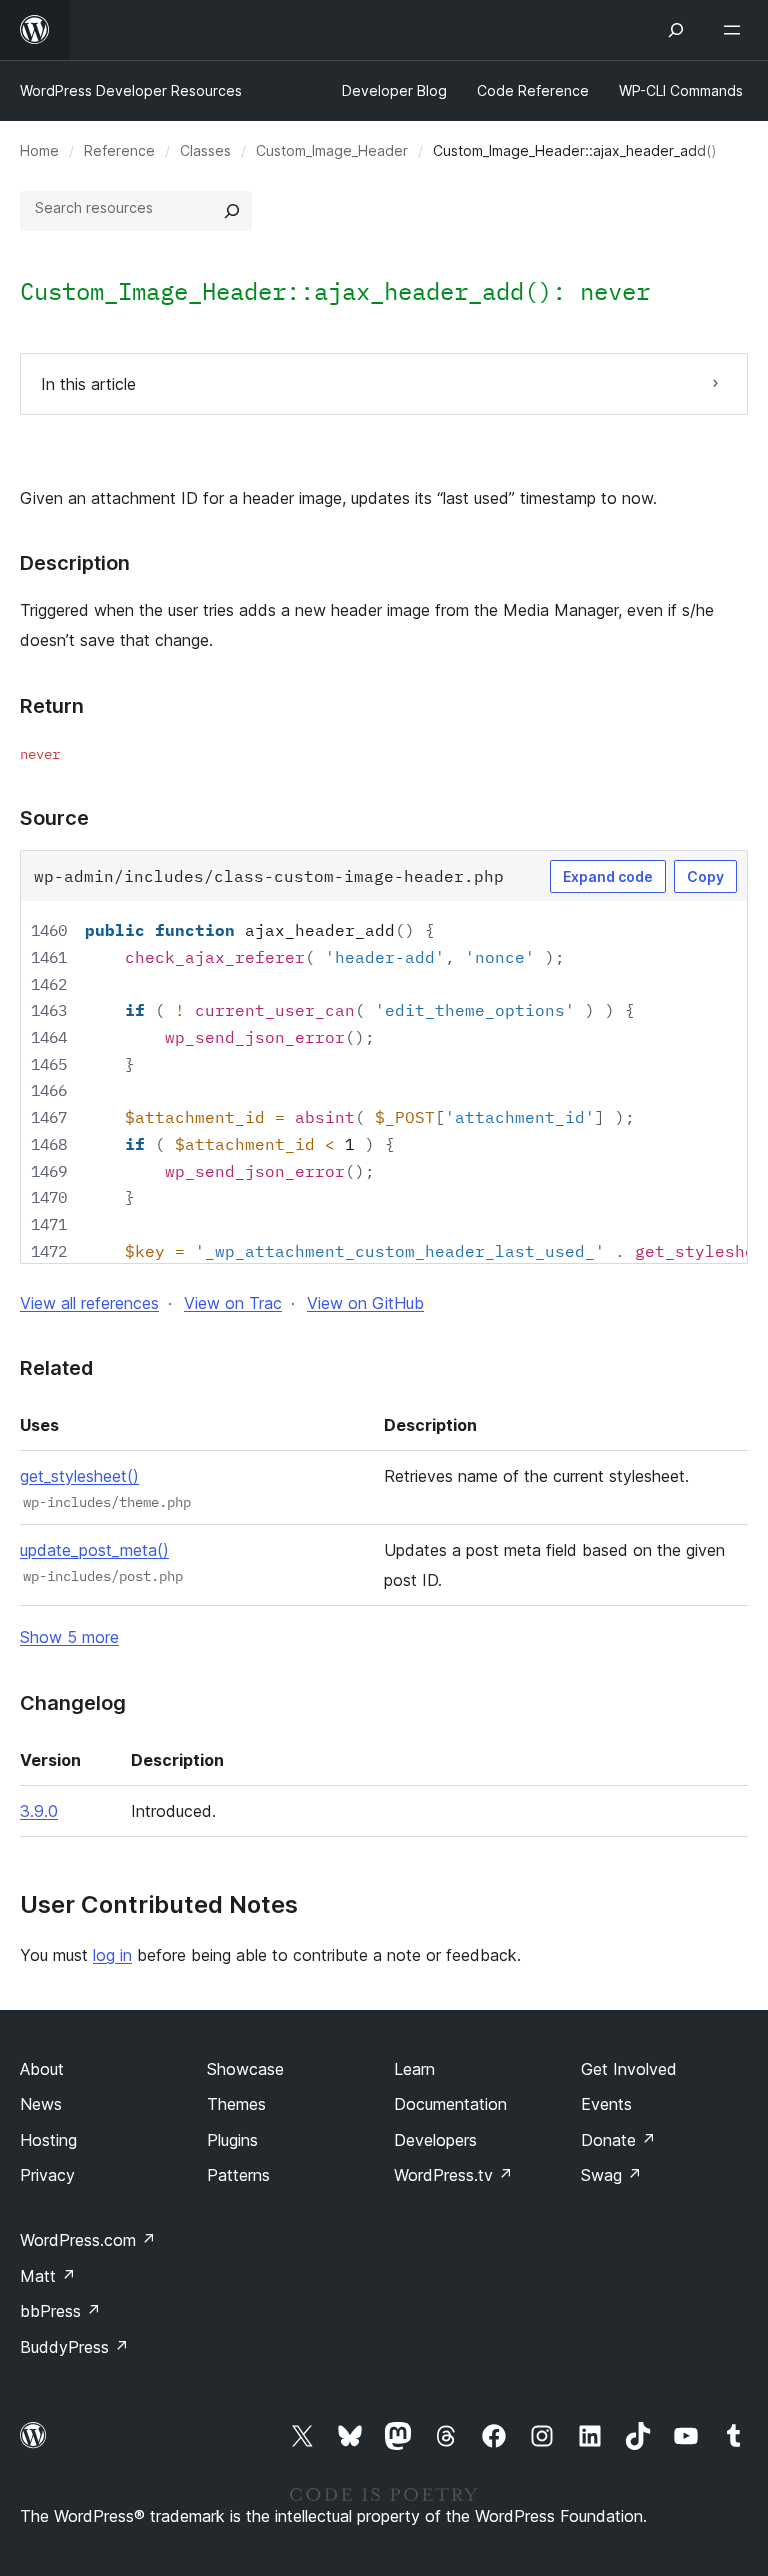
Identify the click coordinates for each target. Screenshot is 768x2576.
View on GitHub (365, 1303)
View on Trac (233, 1303)
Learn (414, 2069)
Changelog (73, 1703)
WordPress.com (88, 2240)
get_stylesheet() (79, 1476)
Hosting (48, 2140)
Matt (48, 2276)
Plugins (232, 2140)
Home (39, 150)
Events (606, 2104)
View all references (89, 1303)
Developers (435, 2140)
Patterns (238, 2175)
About (42, 2069)
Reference (119, 150)
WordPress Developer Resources (131, 90)
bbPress (60, 2311)
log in (112, 1955)
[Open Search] (676, 30)
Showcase (245, 2069)
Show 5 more (69, 1637)
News (41, 2104)
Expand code (608, 876)
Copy (705, 876)
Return (52, 706)
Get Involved (629, 2069)
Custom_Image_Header (332, 150)
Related (56, 1368)
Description (75, 563)
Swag (611, 2175)
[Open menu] (736, 30)
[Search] (232, 211)
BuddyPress (74, 2347)
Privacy (47, 2175)
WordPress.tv (453, 2175)
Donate (618, 2140)
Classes (205, 150)
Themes (236, 2104)
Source (54, 818)
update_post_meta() (94, 1550)
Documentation (450, 2104)
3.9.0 (39, 1811)
